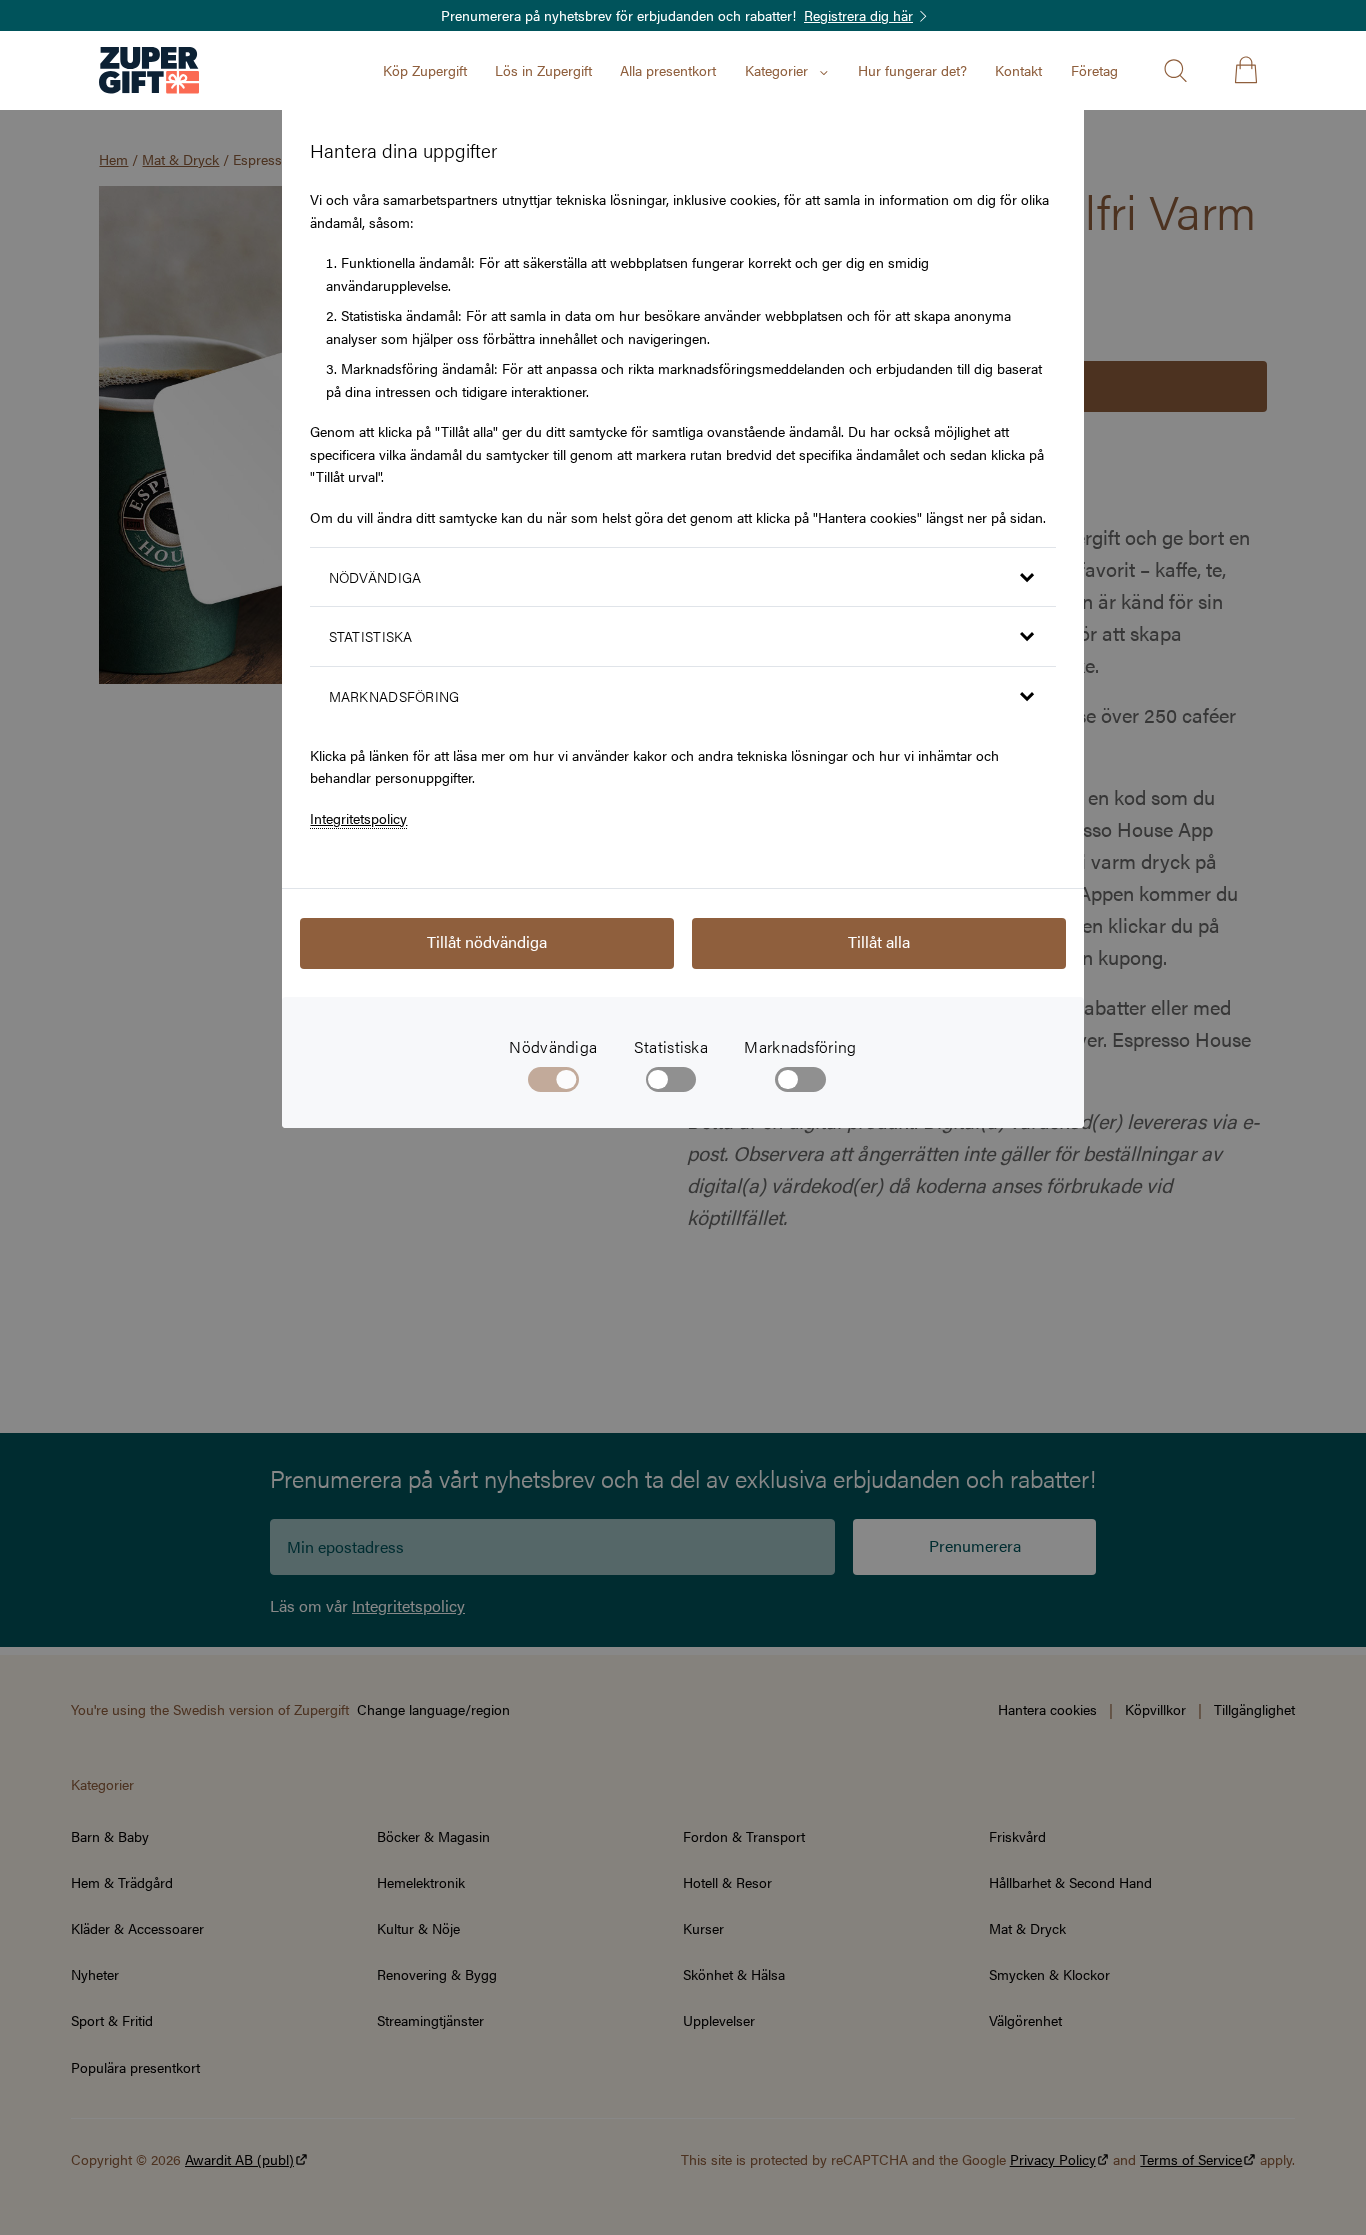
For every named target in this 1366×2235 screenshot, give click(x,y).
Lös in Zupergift (543, 70)
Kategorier (776, 70)
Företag (1094, 70)
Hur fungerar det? (912, 70)
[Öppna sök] (1175, 70)
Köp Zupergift (425, 70)
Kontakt (1018, 70)
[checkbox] (671, 1084)
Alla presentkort (668, 70)
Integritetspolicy (358, 818)
